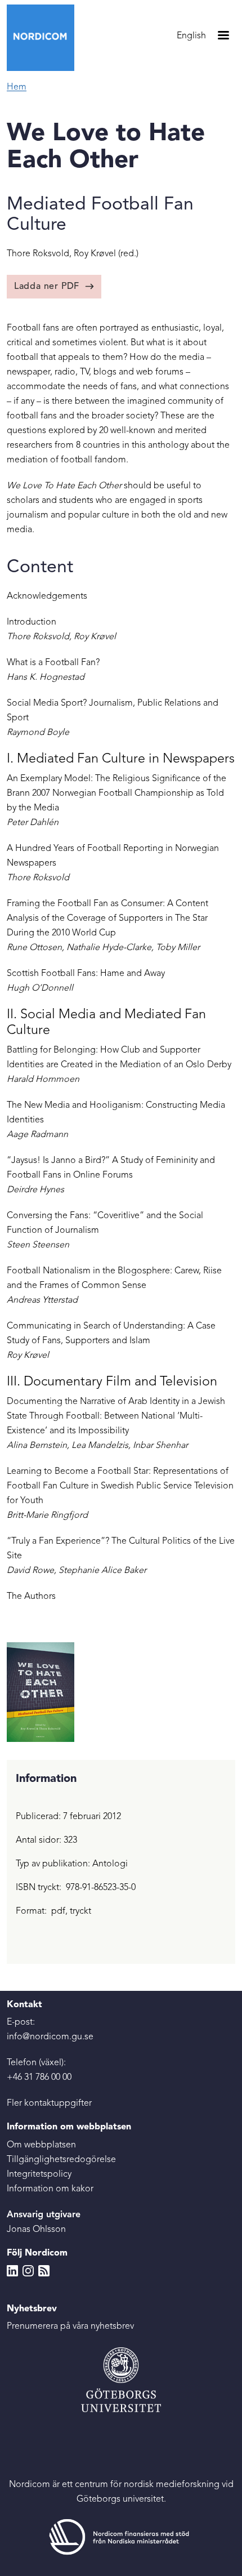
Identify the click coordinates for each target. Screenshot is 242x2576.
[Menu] (223, 36)
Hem (17, 87)
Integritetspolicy (39, 2174)
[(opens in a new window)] (121, 2537)
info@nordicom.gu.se (50, 2037)
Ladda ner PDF (47, 287)
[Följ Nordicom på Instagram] (28, 2271)
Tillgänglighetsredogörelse (61, 2160)
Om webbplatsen (41, 2145)
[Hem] (45, 38)
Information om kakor (50, 2189)
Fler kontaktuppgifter (49, 2103)
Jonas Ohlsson (36, 2230)
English (191, 36)
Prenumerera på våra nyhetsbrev (70, 2327)
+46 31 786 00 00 (39, 2078)
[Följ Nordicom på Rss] (44, 2271)
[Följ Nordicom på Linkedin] (12, 2271)
